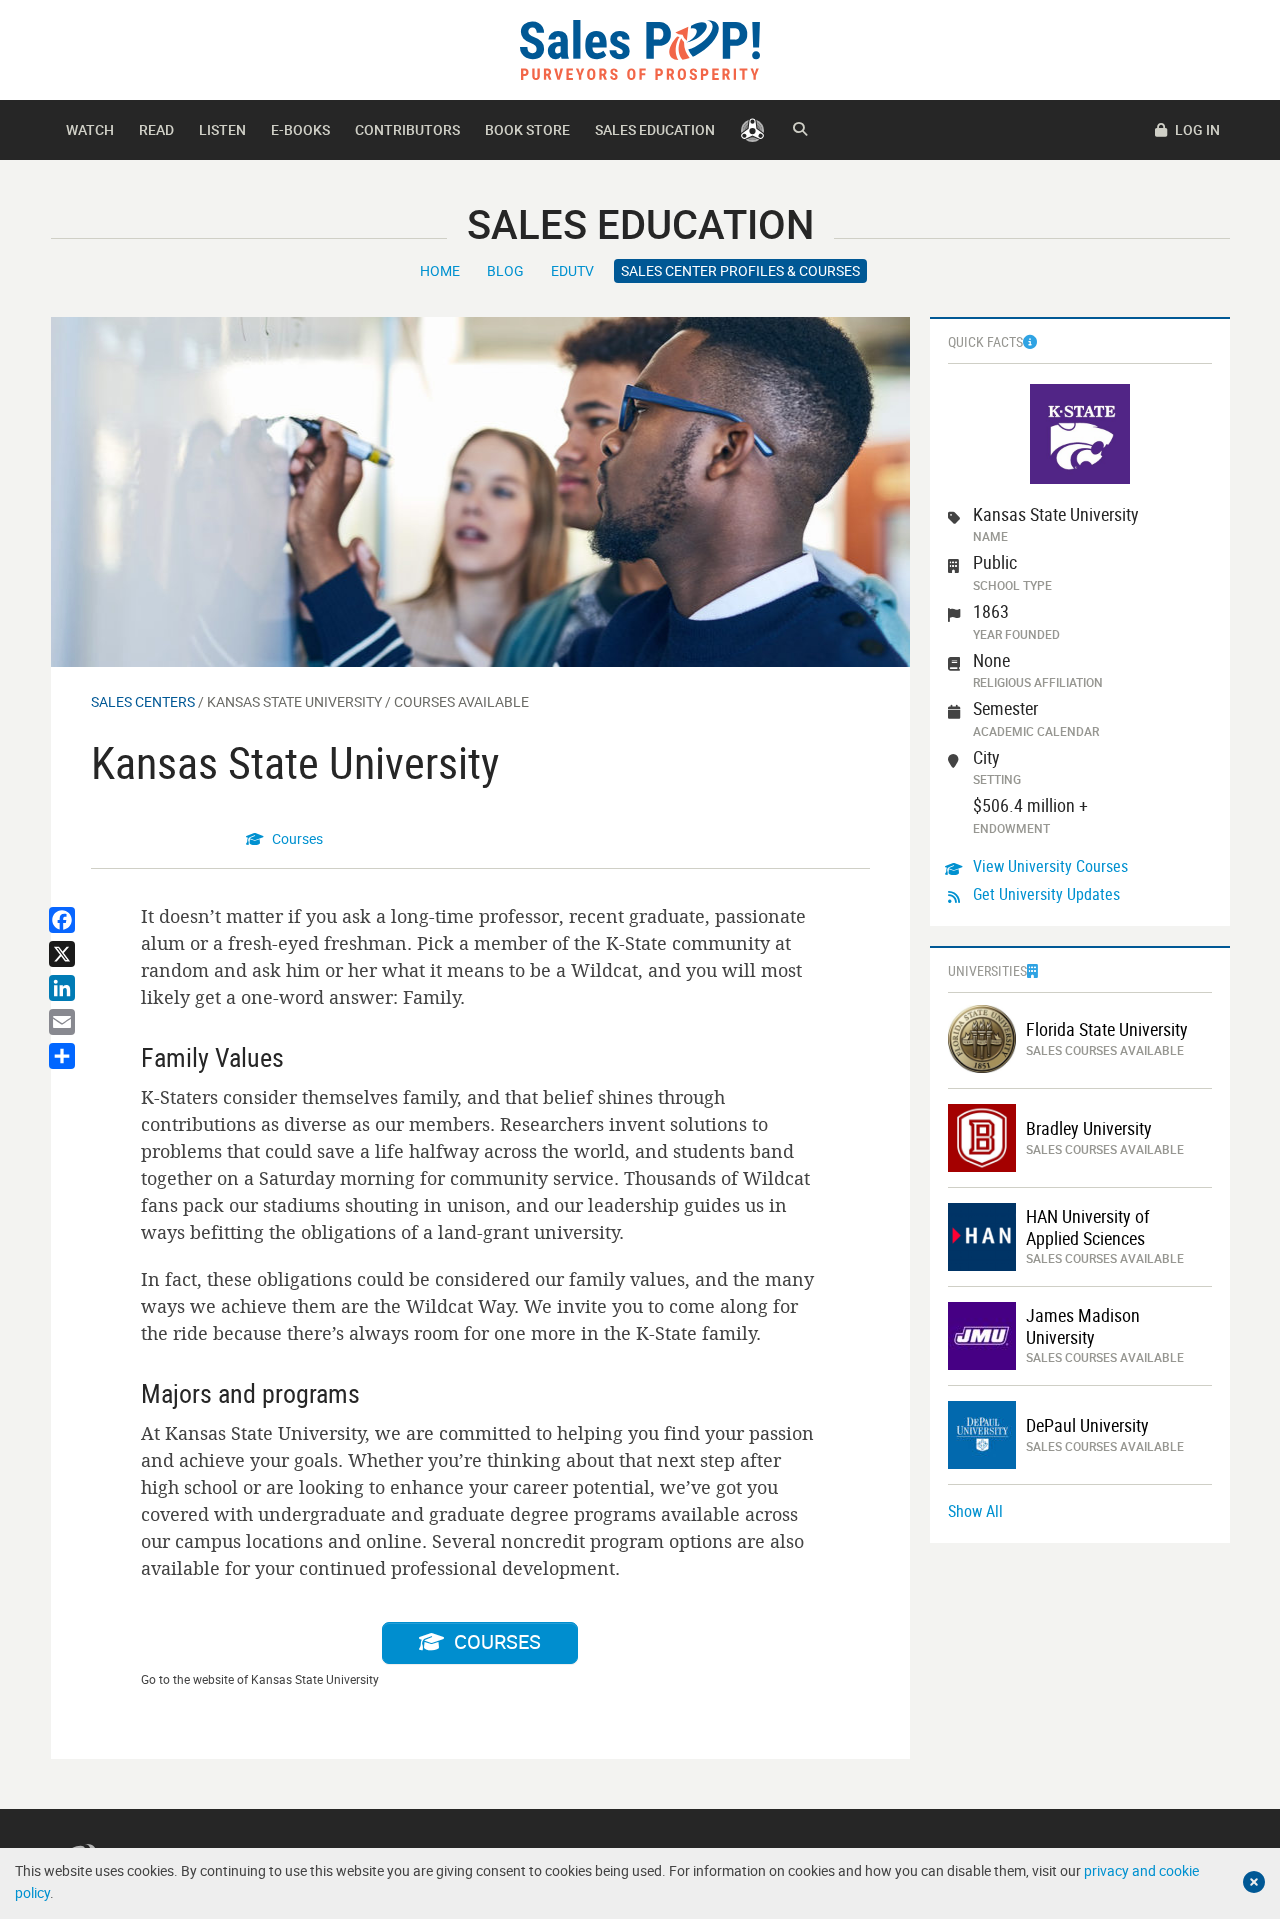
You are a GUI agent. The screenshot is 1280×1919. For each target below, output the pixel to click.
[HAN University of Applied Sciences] (982, 1235)
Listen (222, 129)
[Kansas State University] (480, 490)
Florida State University (1107, 1030)
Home (440, 270)
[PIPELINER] (752, 130)
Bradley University (1089, 1129)
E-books (300, 129)
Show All (975, 1511)
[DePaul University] (982, 1433)
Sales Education (655, 129)
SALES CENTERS (143, 701)
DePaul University (1087, 1426)
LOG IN (1196, 129)
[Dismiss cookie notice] (1254, 1882)
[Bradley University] (982, 1136)
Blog (505, 270)
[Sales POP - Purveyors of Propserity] (640, 48)
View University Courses (1050, 866)
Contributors (407, 129)
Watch (90, 129)
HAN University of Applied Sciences (1088, 1227)
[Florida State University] (982, 1037)
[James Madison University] (982, 1334)
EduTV (572, 270)
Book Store (527, 129)
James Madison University (1083, 1326)
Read (156, 129)
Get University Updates (1046, 894)
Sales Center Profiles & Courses (740, 270)
